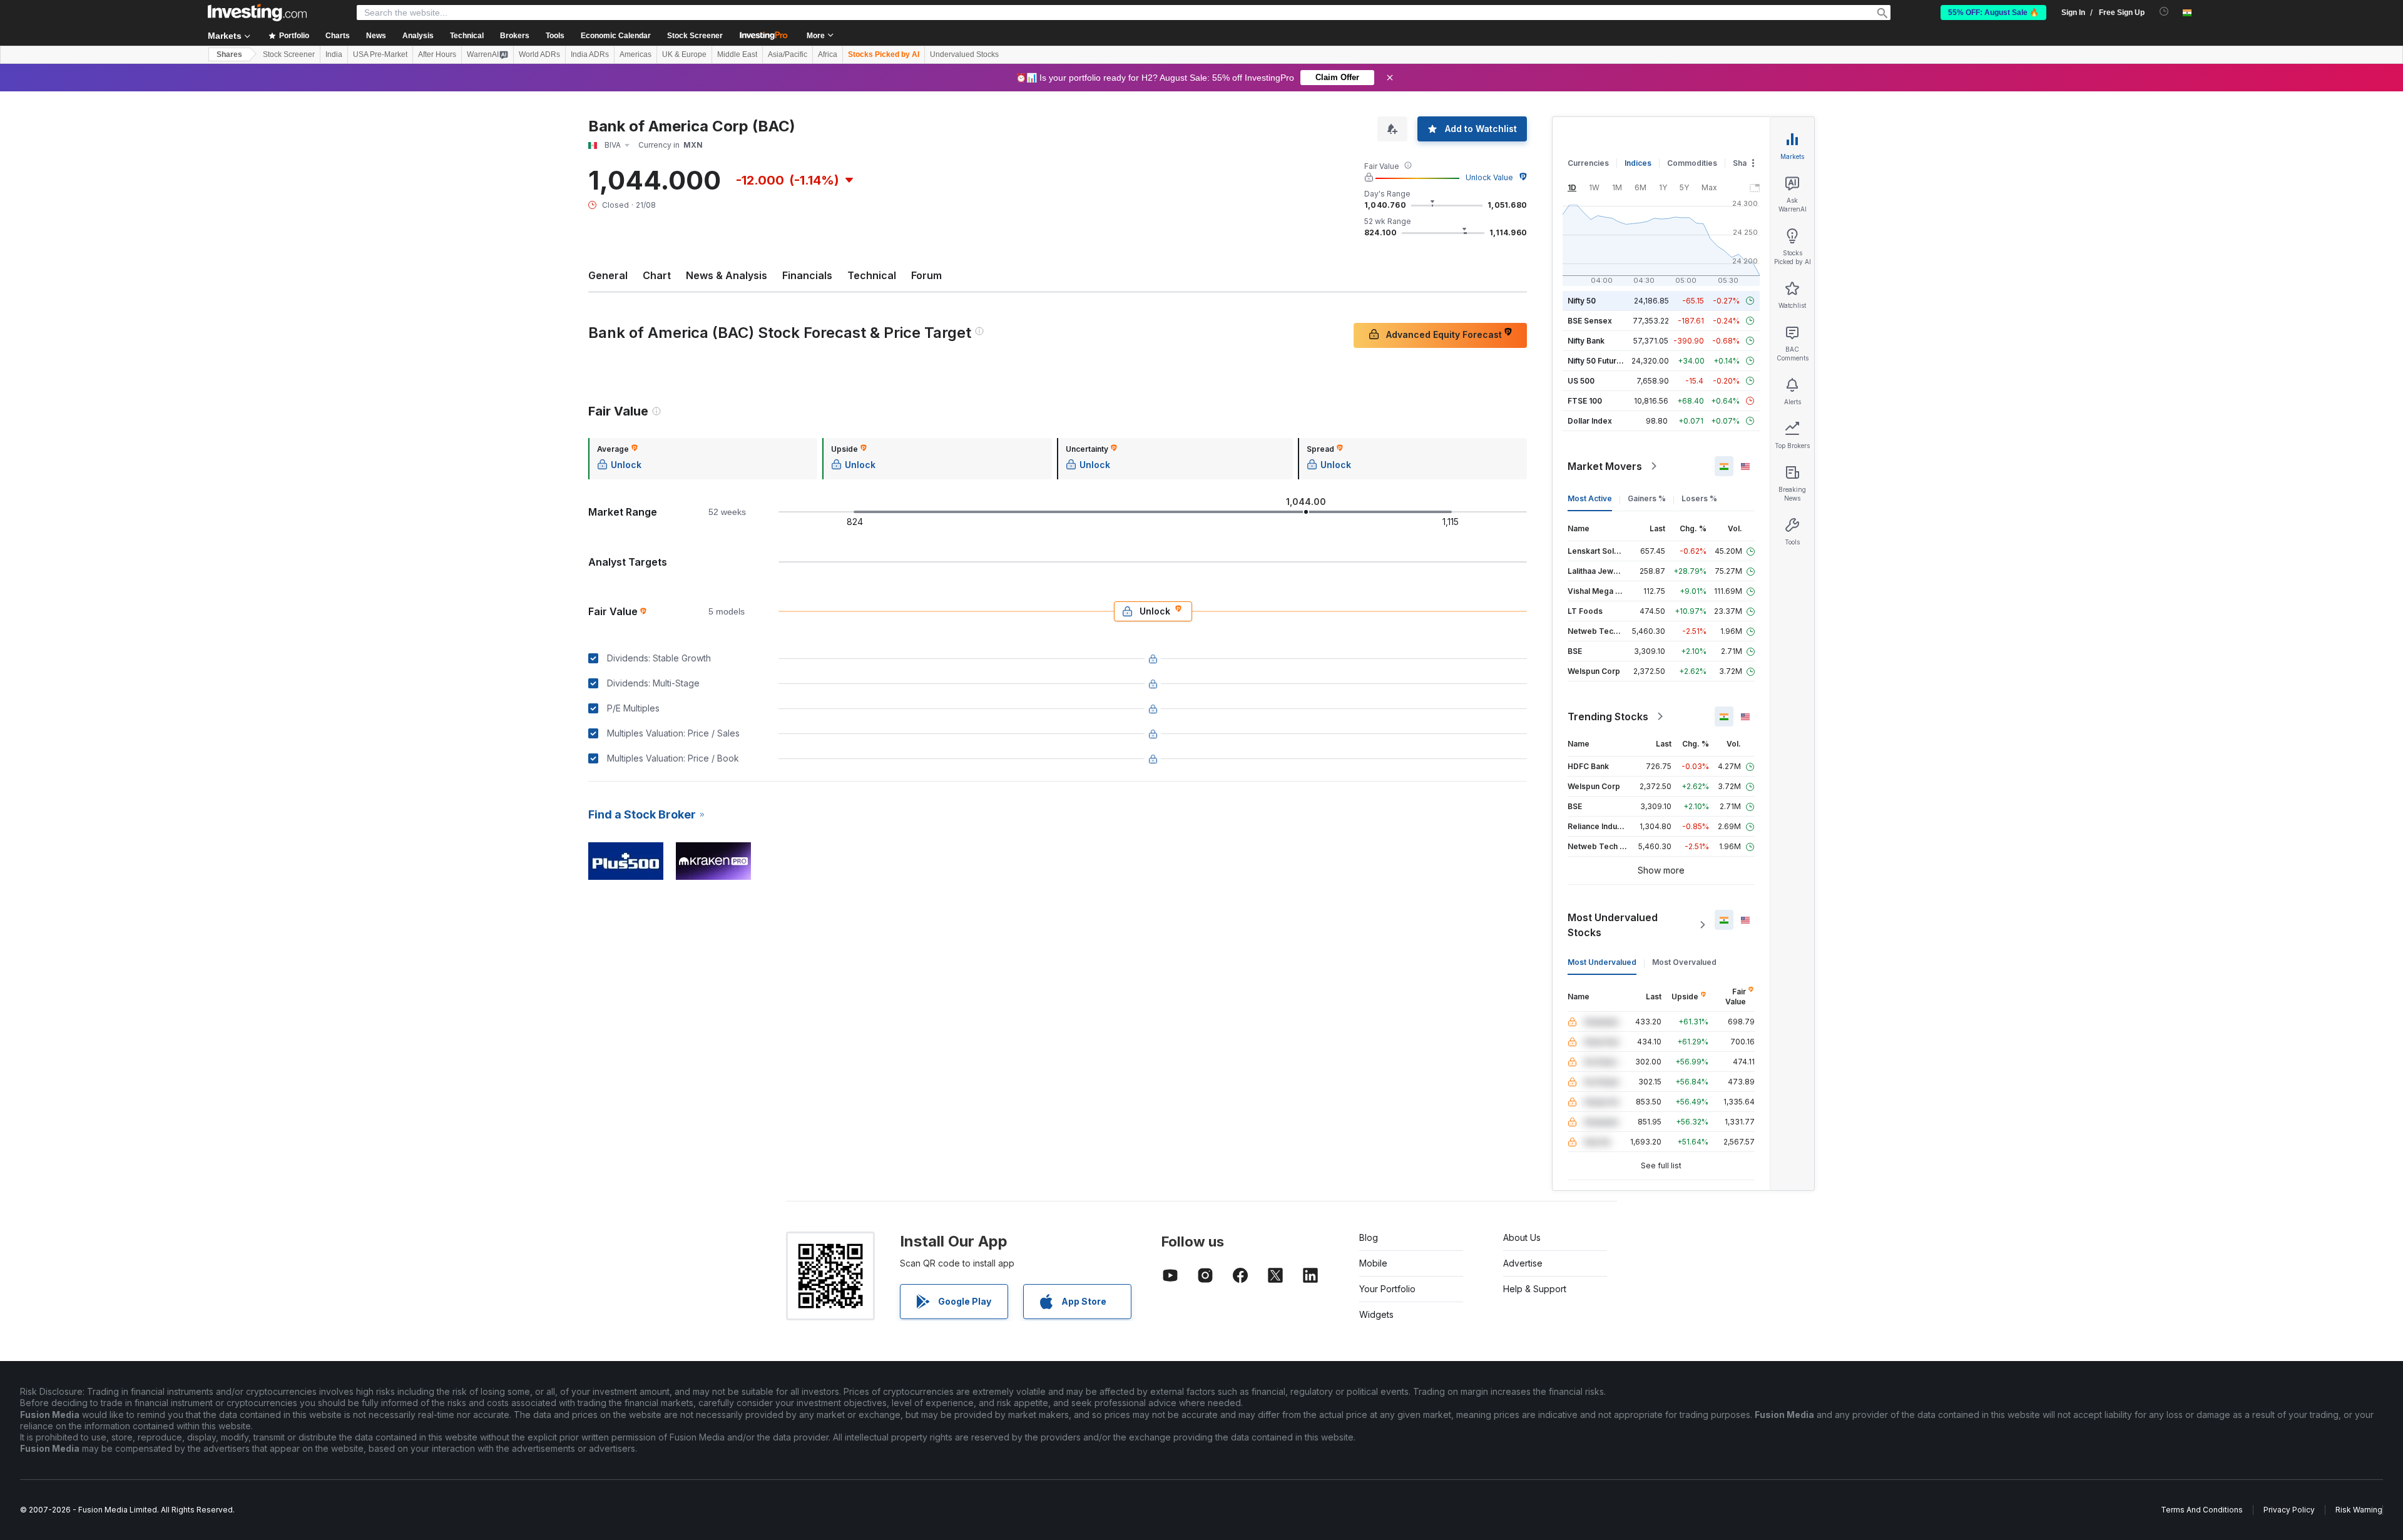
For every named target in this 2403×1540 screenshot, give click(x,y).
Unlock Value (1489, 177)
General (608, 275)
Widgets (1376, 1314)
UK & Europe (684, 54)
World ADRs (539, 54)
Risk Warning (2359, 1510)
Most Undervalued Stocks (1613, 925)
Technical (872, 275)
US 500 (1581, 381)
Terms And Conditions (2202, 1510)
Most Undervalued (1602, 962)
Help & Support (1535, 1289)
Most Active (1590, 498)
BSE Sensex (1590, 321)
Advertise (1523, 1263)
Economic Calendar (616, 36)
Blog (1369, 1237)
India (334, 54)
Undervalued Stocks (964, 54)
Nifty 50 (1582, 301)
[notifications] (2164, 12)
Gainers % (1647, 498)
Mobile (1373, 1263)
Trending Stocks (1608, 716)
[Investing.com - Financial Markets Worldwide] (257, 13)
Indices (1638, 163)
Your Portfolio (1387, 1289)
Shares (229, 54)
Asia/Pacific (788, 54)
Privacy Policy (2289, 1510)
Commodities (1692, 163)
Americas (635, 54)
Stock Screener (695, 36)
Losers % (1699, 498)
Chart (657, 275)
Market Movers (1605, 466)
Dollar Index (1590, 421)
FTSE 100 (1585, 401)
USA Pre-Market (380, 54)
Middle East (737, 54)
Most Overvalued (1684, 962)
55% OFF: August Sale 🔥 (1993, 13)
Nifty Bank (1586, 341)
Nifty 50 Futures (1597, 361)
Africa (828, 54)
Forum (926, 275)
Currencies (1588, 163)
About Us (1522, 1237)
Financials (807, 275)
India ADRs (590, 54)
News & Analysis (727, 275)
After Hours (437, 54)
